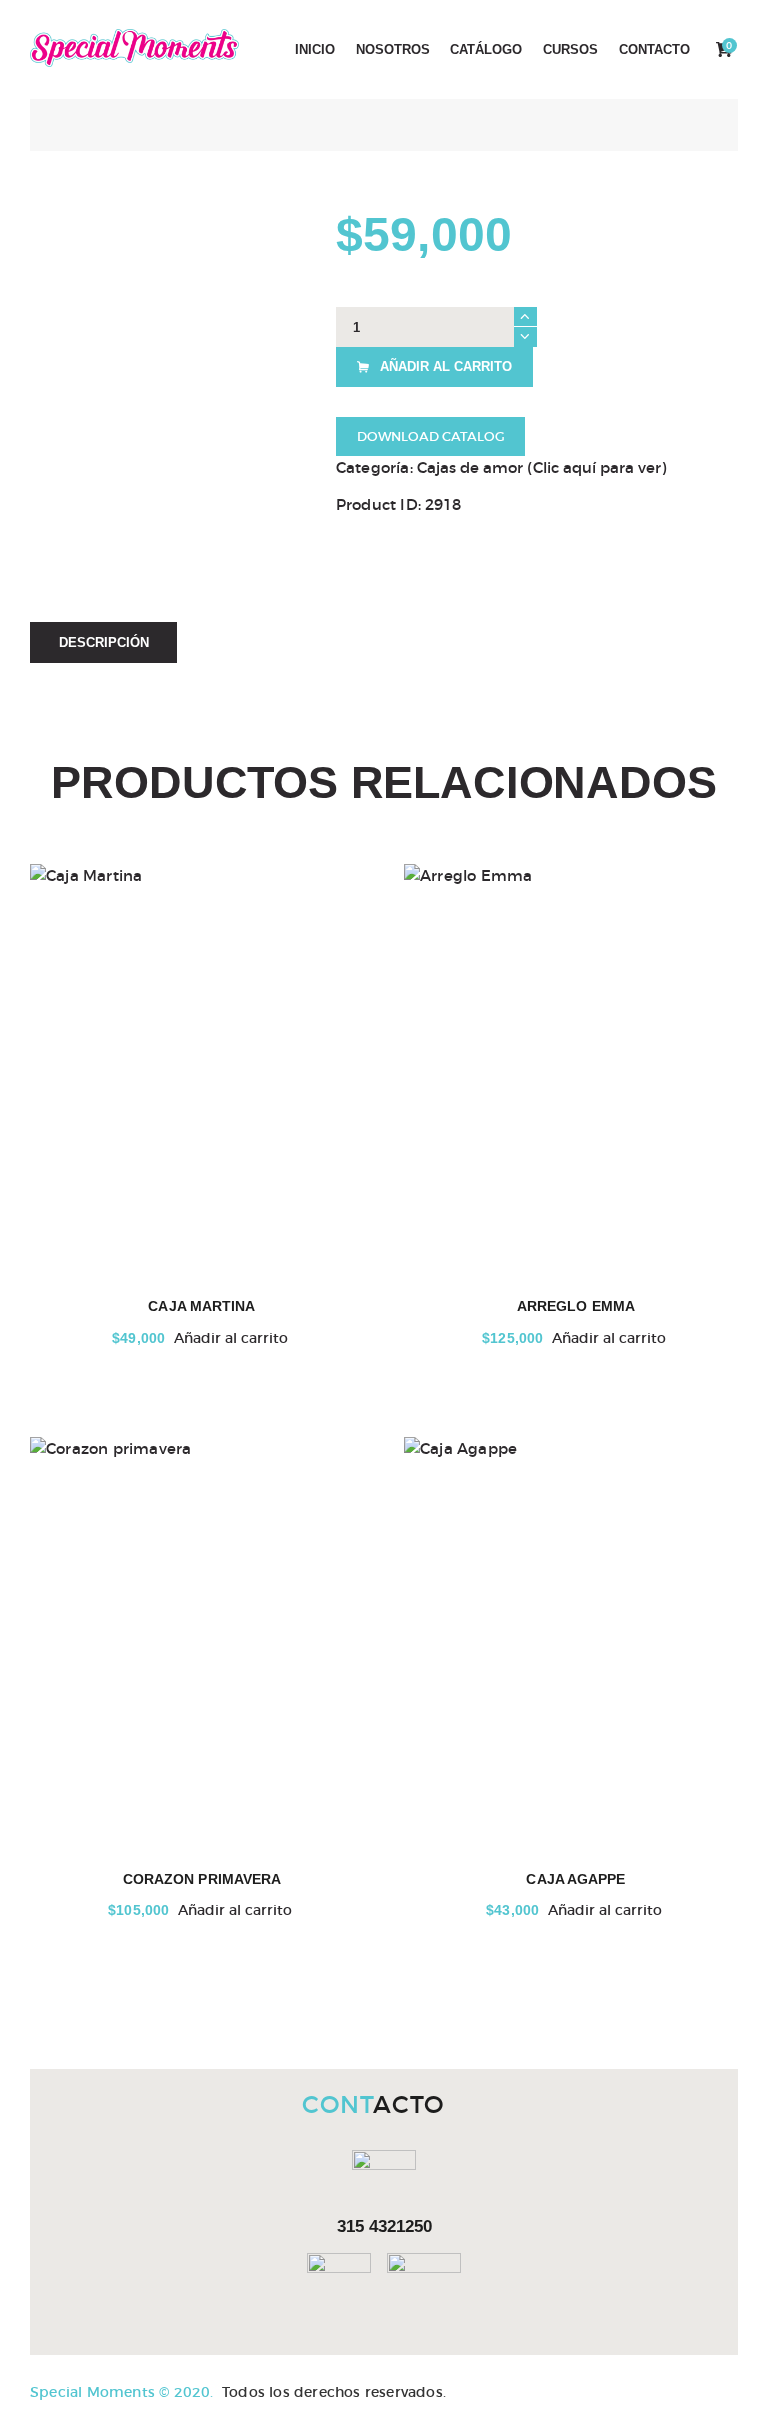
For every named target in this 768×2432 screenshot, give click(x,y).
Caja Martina (201, 1306)
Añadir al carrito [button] (231, 1338)
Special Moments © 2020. (122, 2392)
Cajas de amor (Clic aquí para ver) (541, 467)
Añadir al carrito (446, 366)
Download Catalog (431, 436)
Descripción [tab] (104, 642)
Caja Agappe (575, 1879)
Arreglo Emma (576, 1306)
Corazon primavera (202, 1879)
